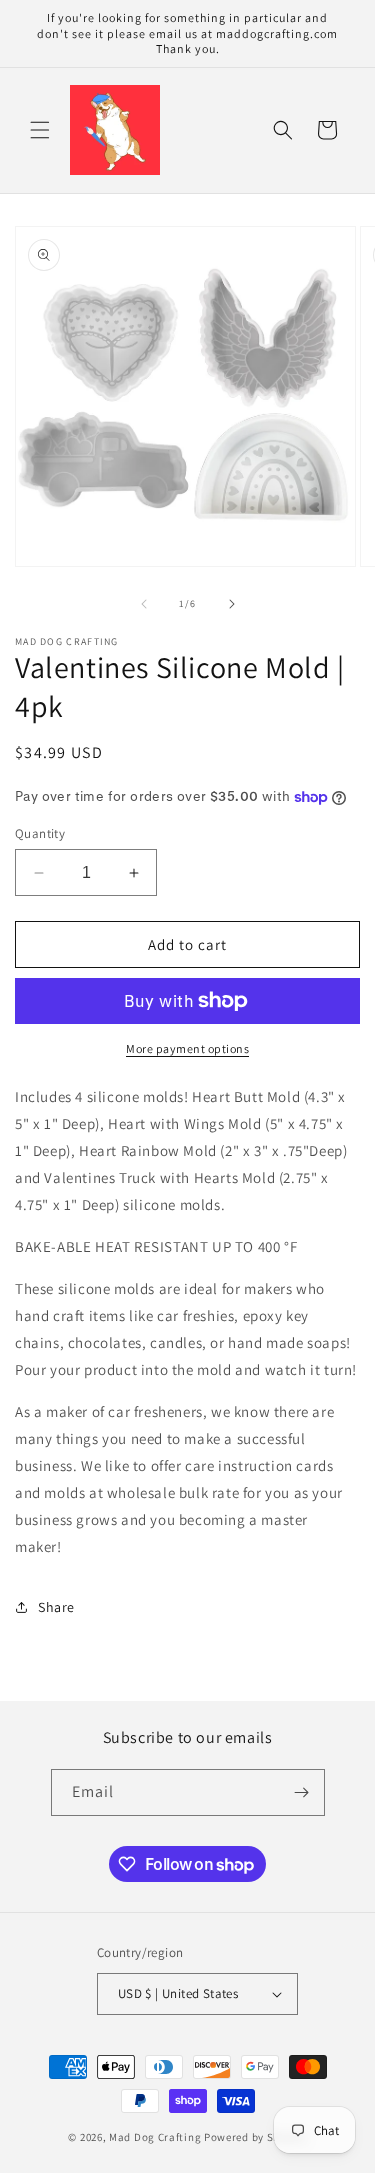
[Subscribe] (302, 1792)
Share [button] (56, 1607)
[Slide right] (232, 604)
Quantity (40, 833)
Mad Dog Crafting (155, 2137)
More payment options (187, 1048)
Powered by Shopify (255, 2137)
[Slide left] (144, 604)
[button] (40, 130)
